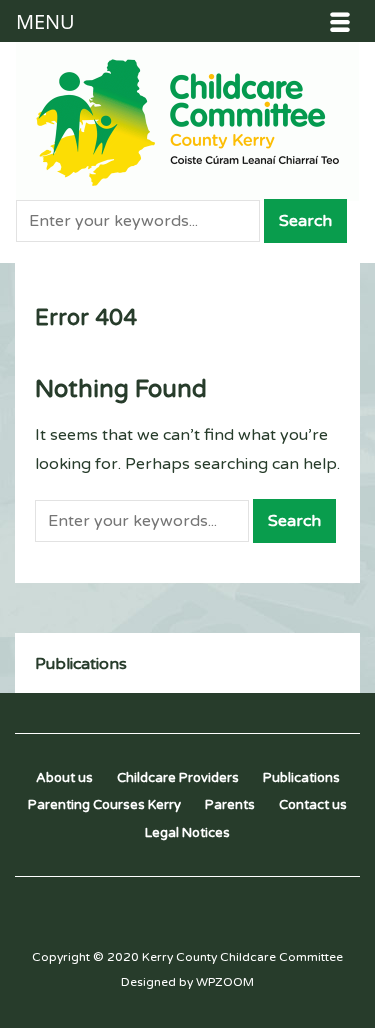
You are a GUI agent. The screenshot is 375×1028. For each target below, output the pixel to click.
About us (64, 778)
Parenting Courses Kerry (104, 805)
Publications (81, 664)
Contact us (313, 805)
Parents (230, 805)
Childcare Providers (178, 778)
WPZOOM (225, 982)
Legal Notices (187, 833)
